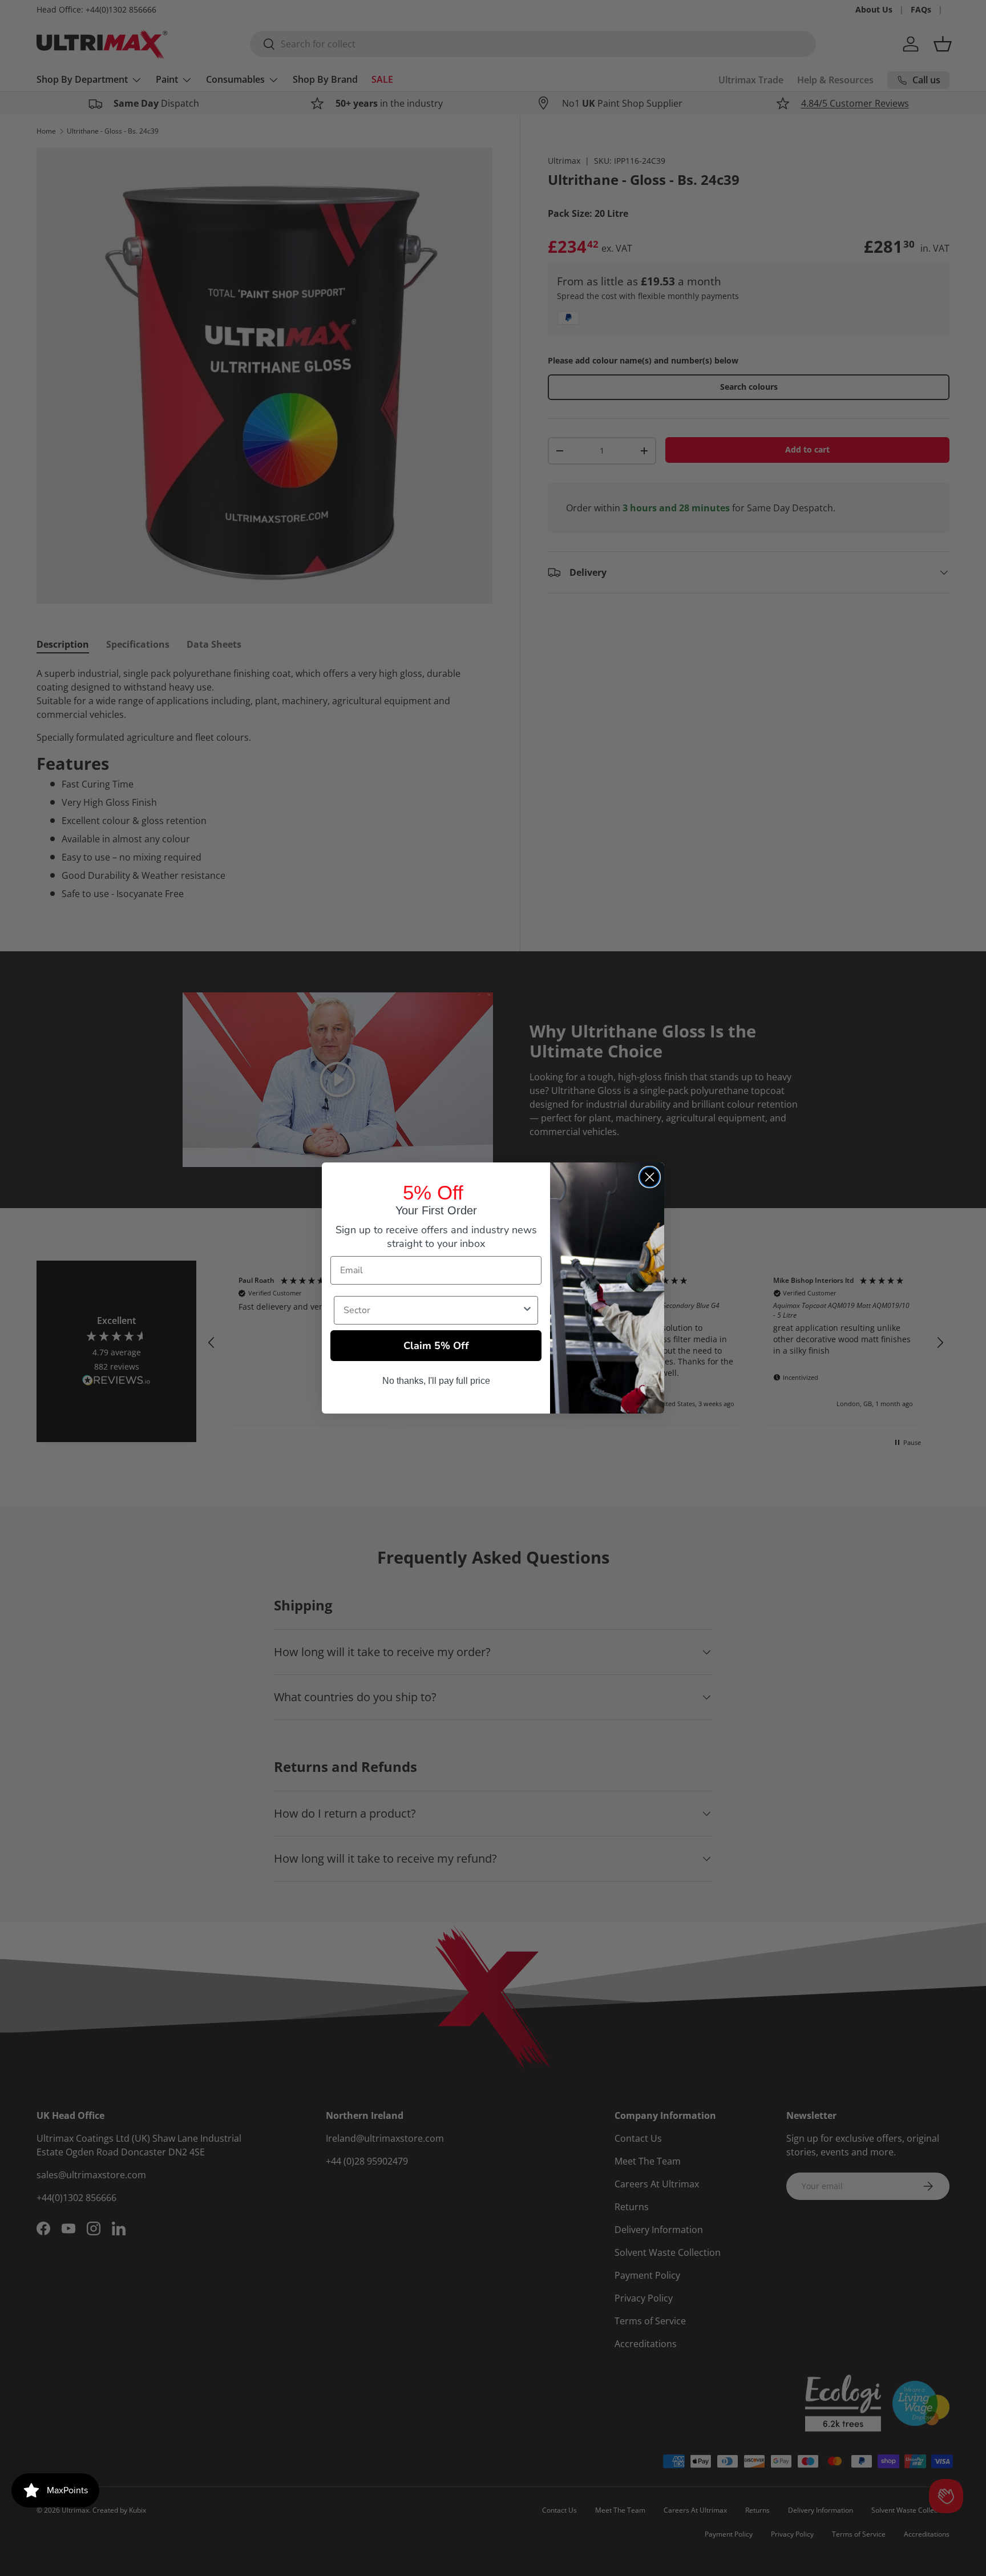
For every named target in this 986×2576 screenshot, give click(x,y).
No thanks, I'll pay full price (436, 1381)
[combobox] (433, 1310)
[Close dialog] (650, 1177)
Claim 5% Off (436, 1346)
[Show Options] (527, 1310)
